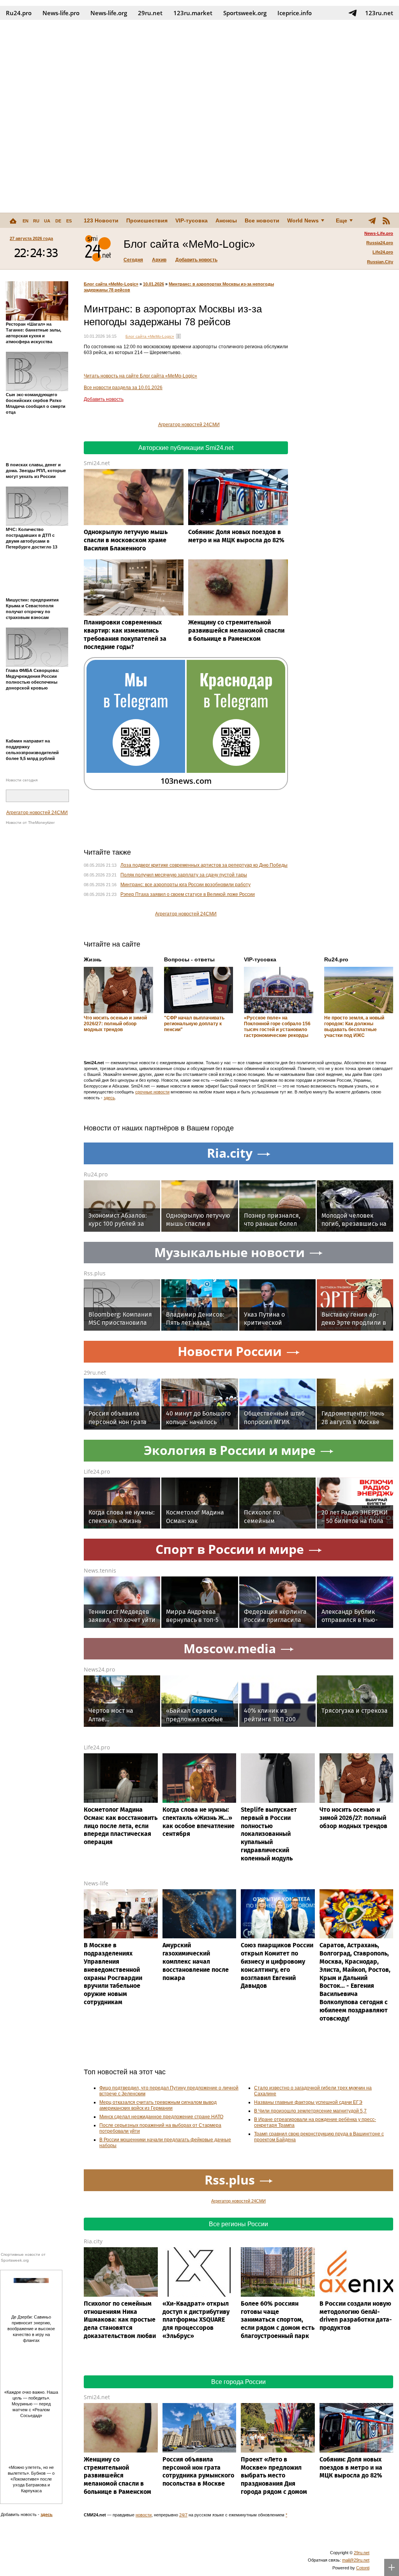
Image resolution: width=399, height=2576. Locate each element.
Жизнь (93, 959)
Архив (159, 260)
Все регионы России (238, 2224)
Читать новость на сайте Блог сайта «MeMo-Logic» (140, 376)
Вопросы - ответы (189, 959)
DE (58, 221)
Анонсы (226, 220)
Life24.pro (383, 252)
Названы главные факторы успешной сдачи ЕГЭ (308, 2102)
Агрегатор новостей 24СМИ (37, 813)
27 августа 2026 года (31, 238)
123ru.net (379, 13)
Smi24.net (97, 463)
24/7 (183, 2515)
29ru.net (150, 13)
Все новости (262, 220)
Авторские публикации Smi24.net (186, 448)
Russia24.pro (380, 243)
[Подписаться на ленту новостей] (386, 220)
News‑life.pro (61, 13)
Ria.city (93, 2241)
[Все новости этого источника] (178, 336)
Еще (342, 220)
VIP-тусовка (192, 220)
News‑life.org (109, 13)
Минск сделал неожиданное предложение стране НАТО (161, 2117)
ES (69, 221)
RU (36, 221)
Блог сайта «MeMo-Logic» (111, 284)
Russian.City (380, 262)
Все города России (238, 2382)
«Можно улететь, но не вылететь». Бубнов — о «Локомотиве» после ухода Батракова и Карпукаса (31, 2479)
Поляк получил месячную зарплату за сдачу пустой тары (184, 875)
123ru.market (193, 13)
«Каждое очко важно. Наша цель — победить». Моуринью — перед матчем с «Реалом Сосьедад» (31, 2404)
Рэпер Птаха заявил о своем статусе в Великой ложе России (188, 894)
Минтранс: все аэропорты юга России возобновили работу (185, 885)
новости (144, 2515)
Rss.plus (95, 1273)
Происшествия (147, 220)
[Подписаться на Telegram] (353, 13)
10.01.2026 (154, 284)
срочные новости (152, 1092)
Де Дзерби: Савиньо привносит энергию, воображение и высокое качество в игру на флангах (31, 2329)
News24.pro (99, 1669)
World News (303, 220)
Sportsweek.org (245, 13)
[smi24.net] (98, 249)
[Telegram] (372, 220)
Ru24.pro (19, 13)
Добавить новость (196, 260)
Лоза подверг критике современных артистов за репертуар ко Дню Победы (204, 865)
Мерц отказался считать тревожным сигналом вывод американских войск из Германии (158, 2105)
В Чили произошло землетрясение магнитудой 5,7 (310, 2111)
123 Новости (101, 220)
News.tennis (100, 1570)
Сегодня (133, 260)
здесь (109, 1098)
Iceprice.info (295, 13)
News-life (96, 1883)
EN (26, 221)
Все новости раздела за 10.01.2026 (123, 388)
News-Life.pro (379, 233)
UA (47, 221)
